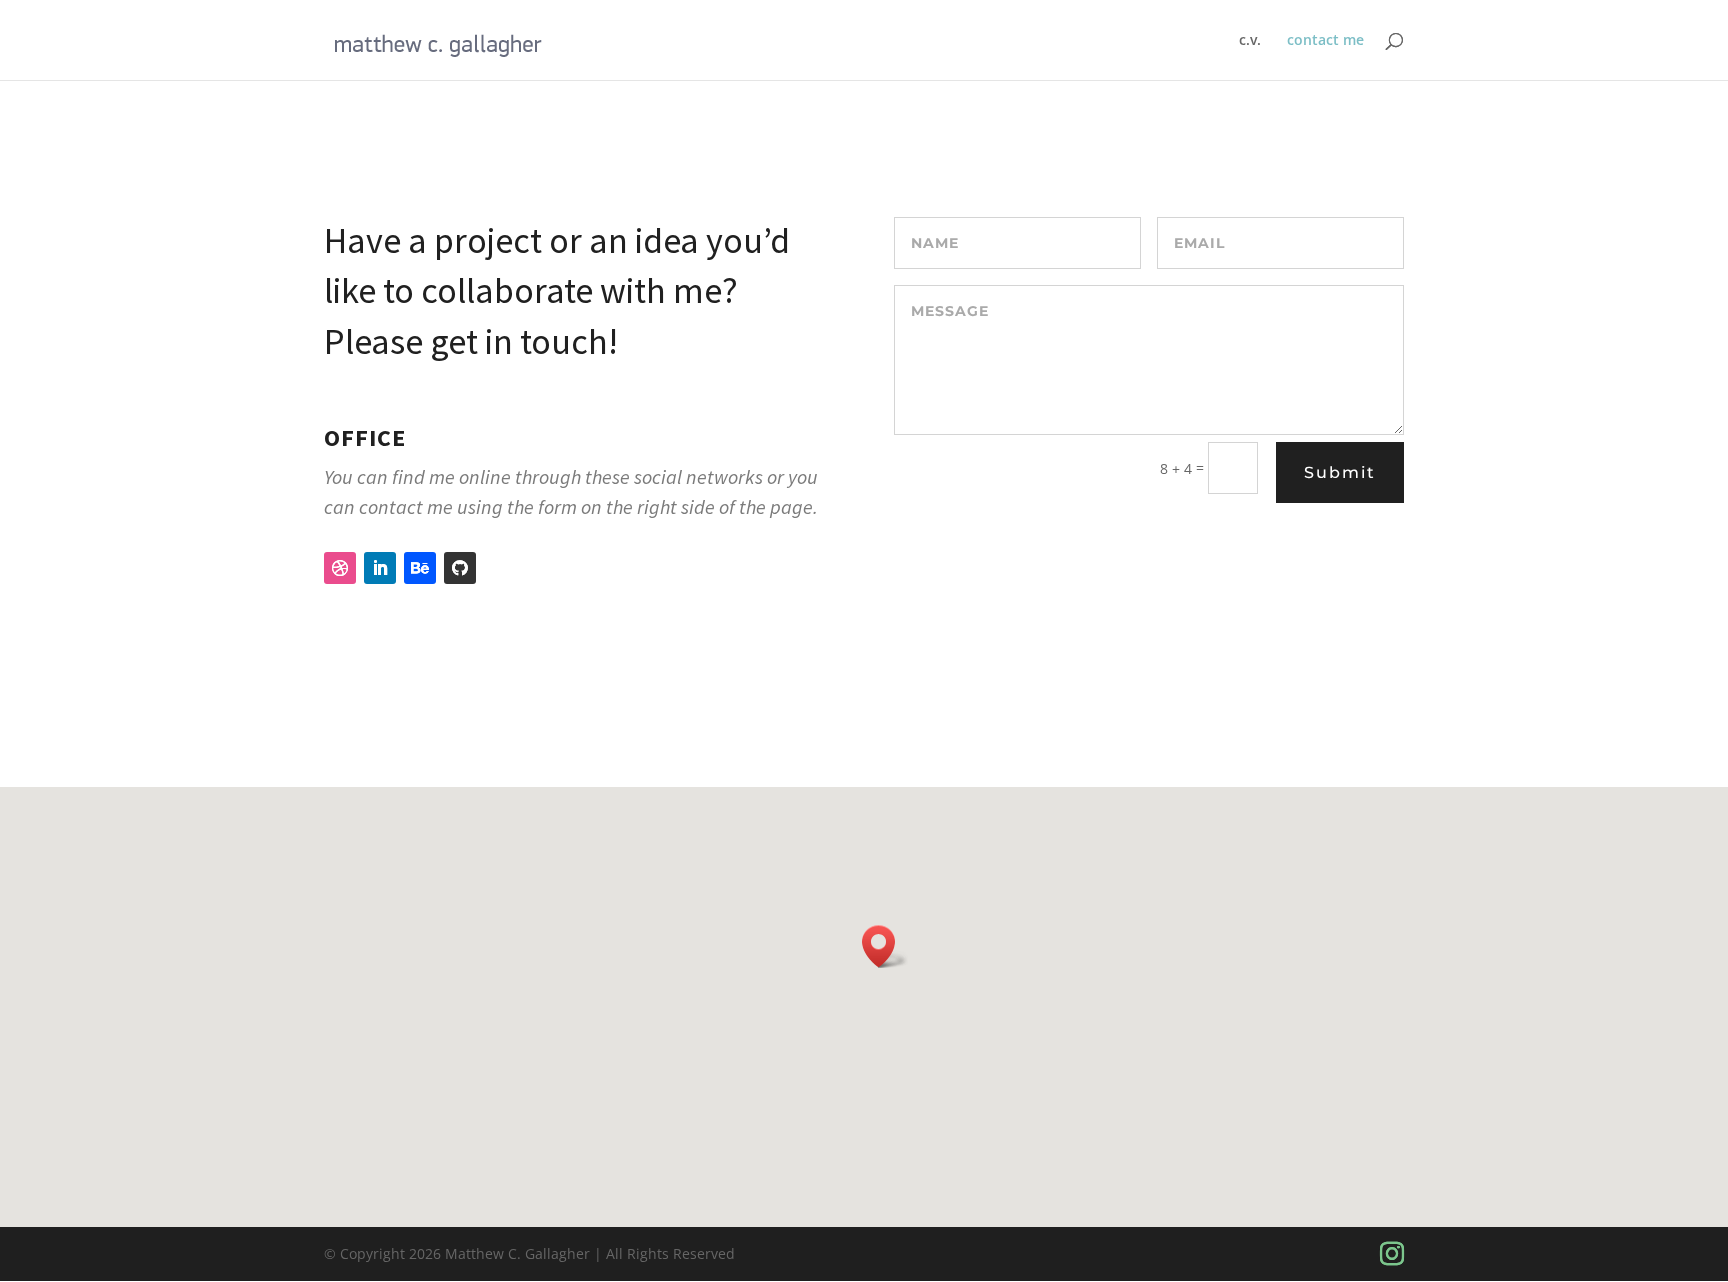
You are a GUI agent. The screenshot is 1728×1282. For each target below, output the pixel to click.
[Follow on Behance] (420, 568)
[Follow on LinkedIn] (380, 568)
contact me (1325, 41)
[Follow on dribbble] (340, 568)
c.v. (1250, 41)
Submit (1340, 472)
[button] (885, 946)
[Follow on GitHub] (460, 568)
